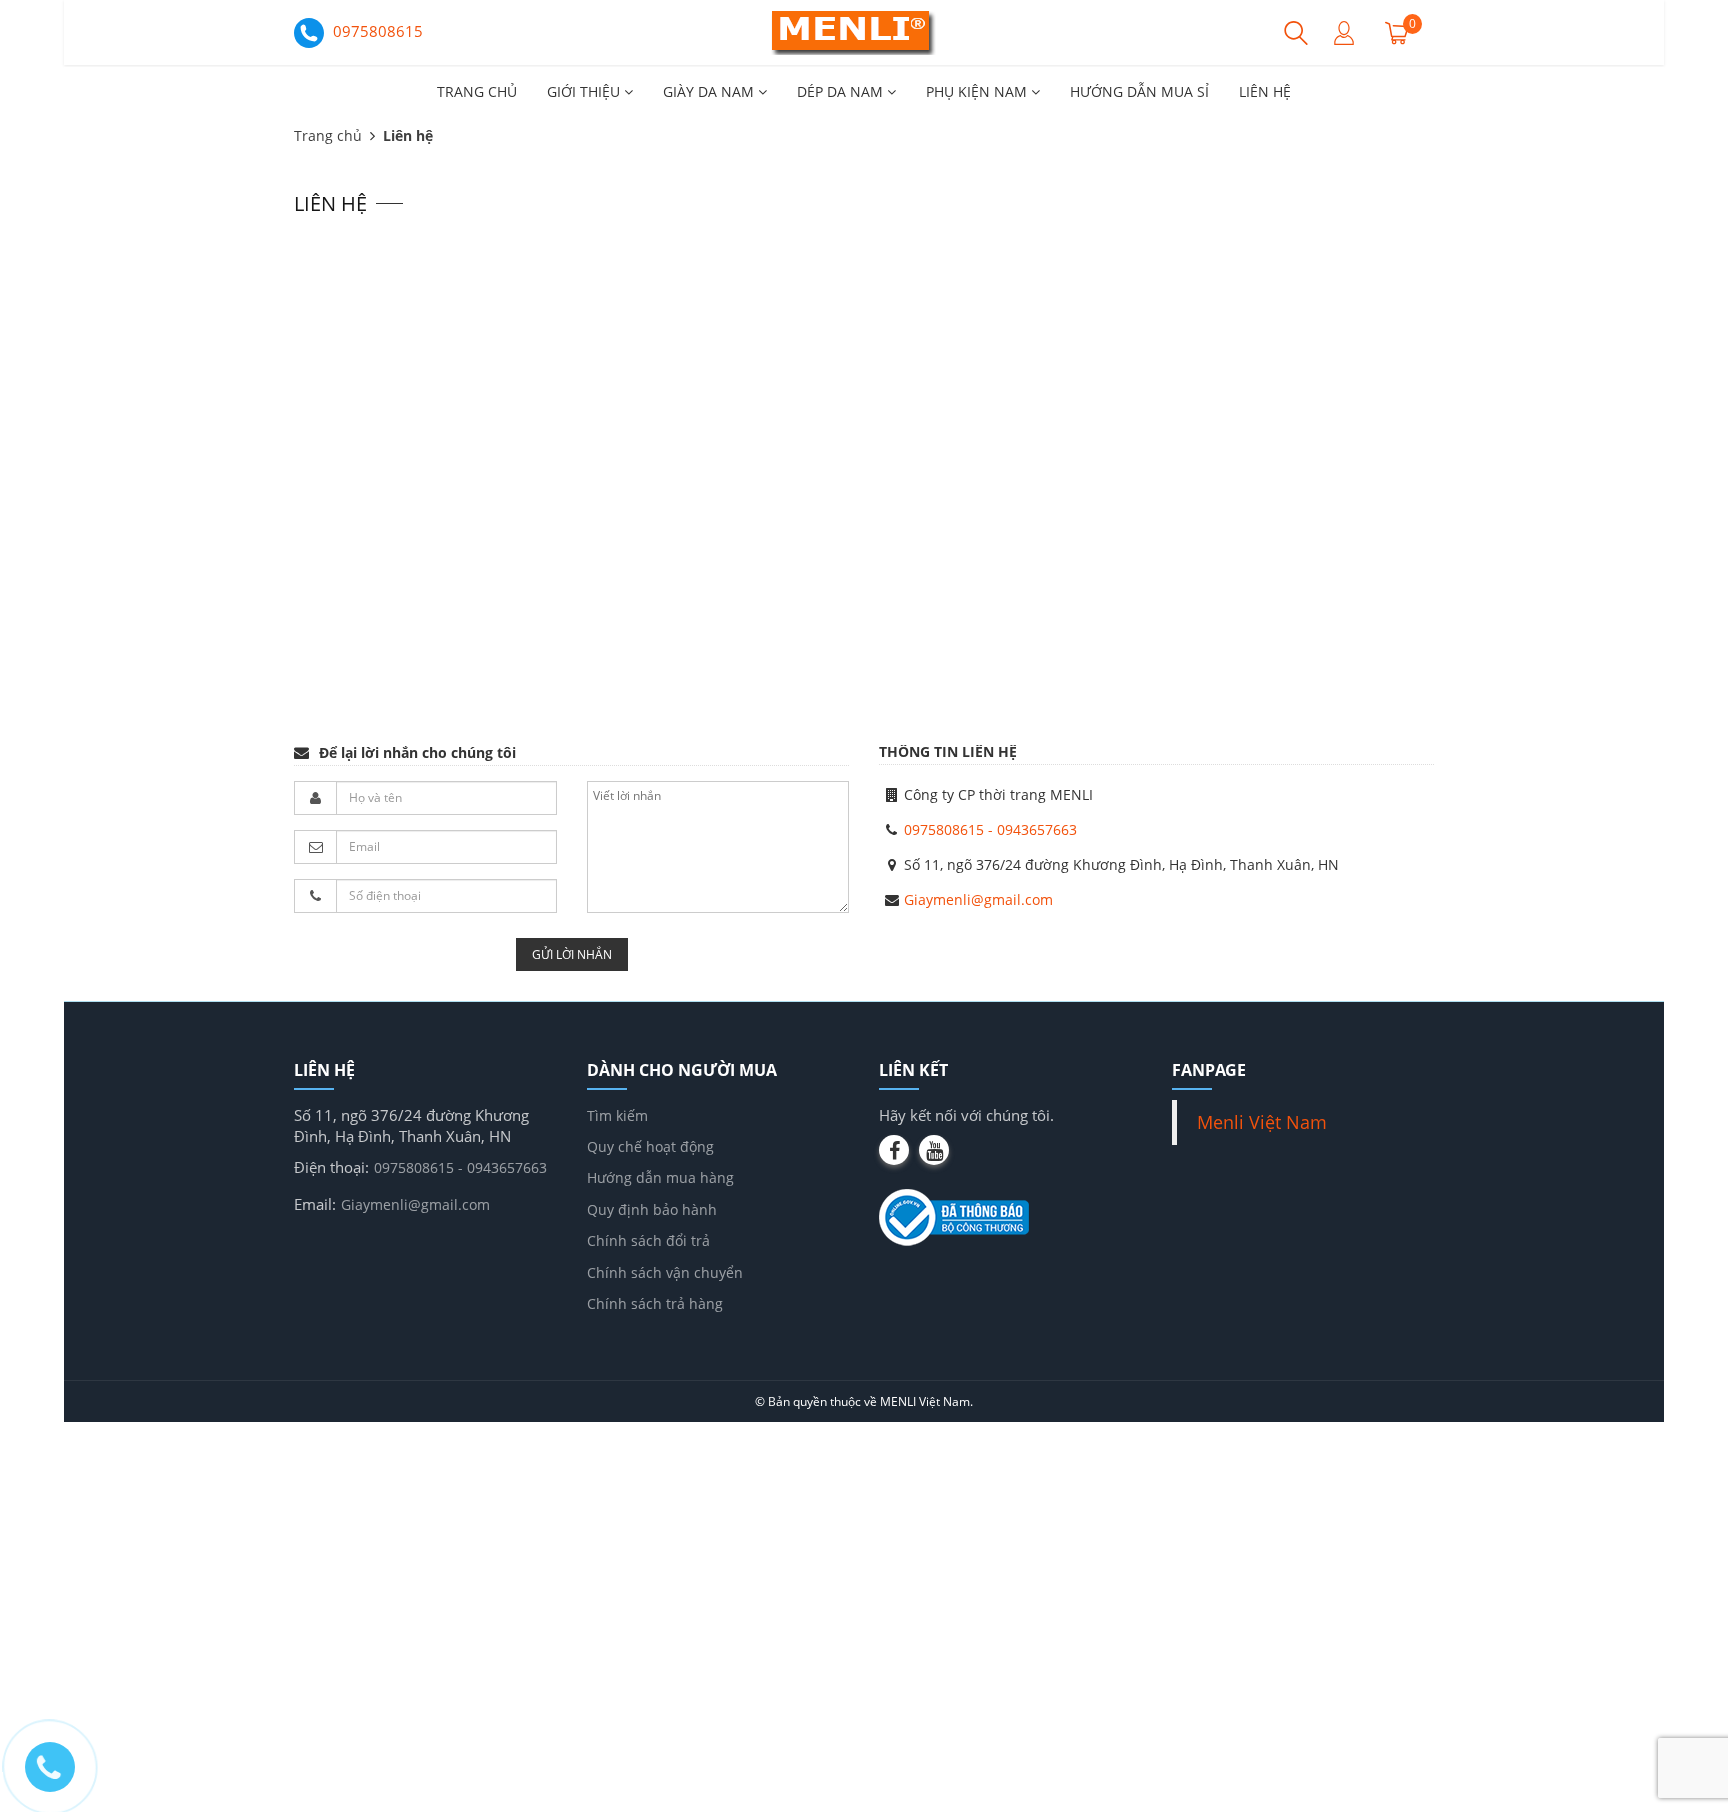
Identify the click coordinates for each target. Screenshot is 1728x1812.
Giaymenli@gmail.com (978, 899)
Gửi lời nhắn (572, 954)
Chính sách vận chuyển (665, 1272)
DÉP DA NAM (842, 91)
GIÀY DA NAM (710, 91)
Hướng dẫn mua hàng (660, 1177)
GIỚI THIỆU (585, 91)
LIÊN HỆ (1265, 91)
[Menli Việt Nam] (864, 31)
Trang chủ (328, 135)
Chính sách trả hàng (655, 1303)
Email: (315, 1204)
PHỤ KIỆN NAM (978, 91)
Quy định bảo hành (652, 1209)
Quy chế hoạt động (650, 1146)
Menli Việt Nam (1262, 1122)
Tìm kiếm (617, 1115)
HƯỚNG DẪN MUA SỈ (1139, 91)
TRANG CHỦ (477, 91)
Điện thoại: (331, 1167)
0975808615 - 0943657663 (990, 829)
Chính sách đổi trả (648, 1240)
